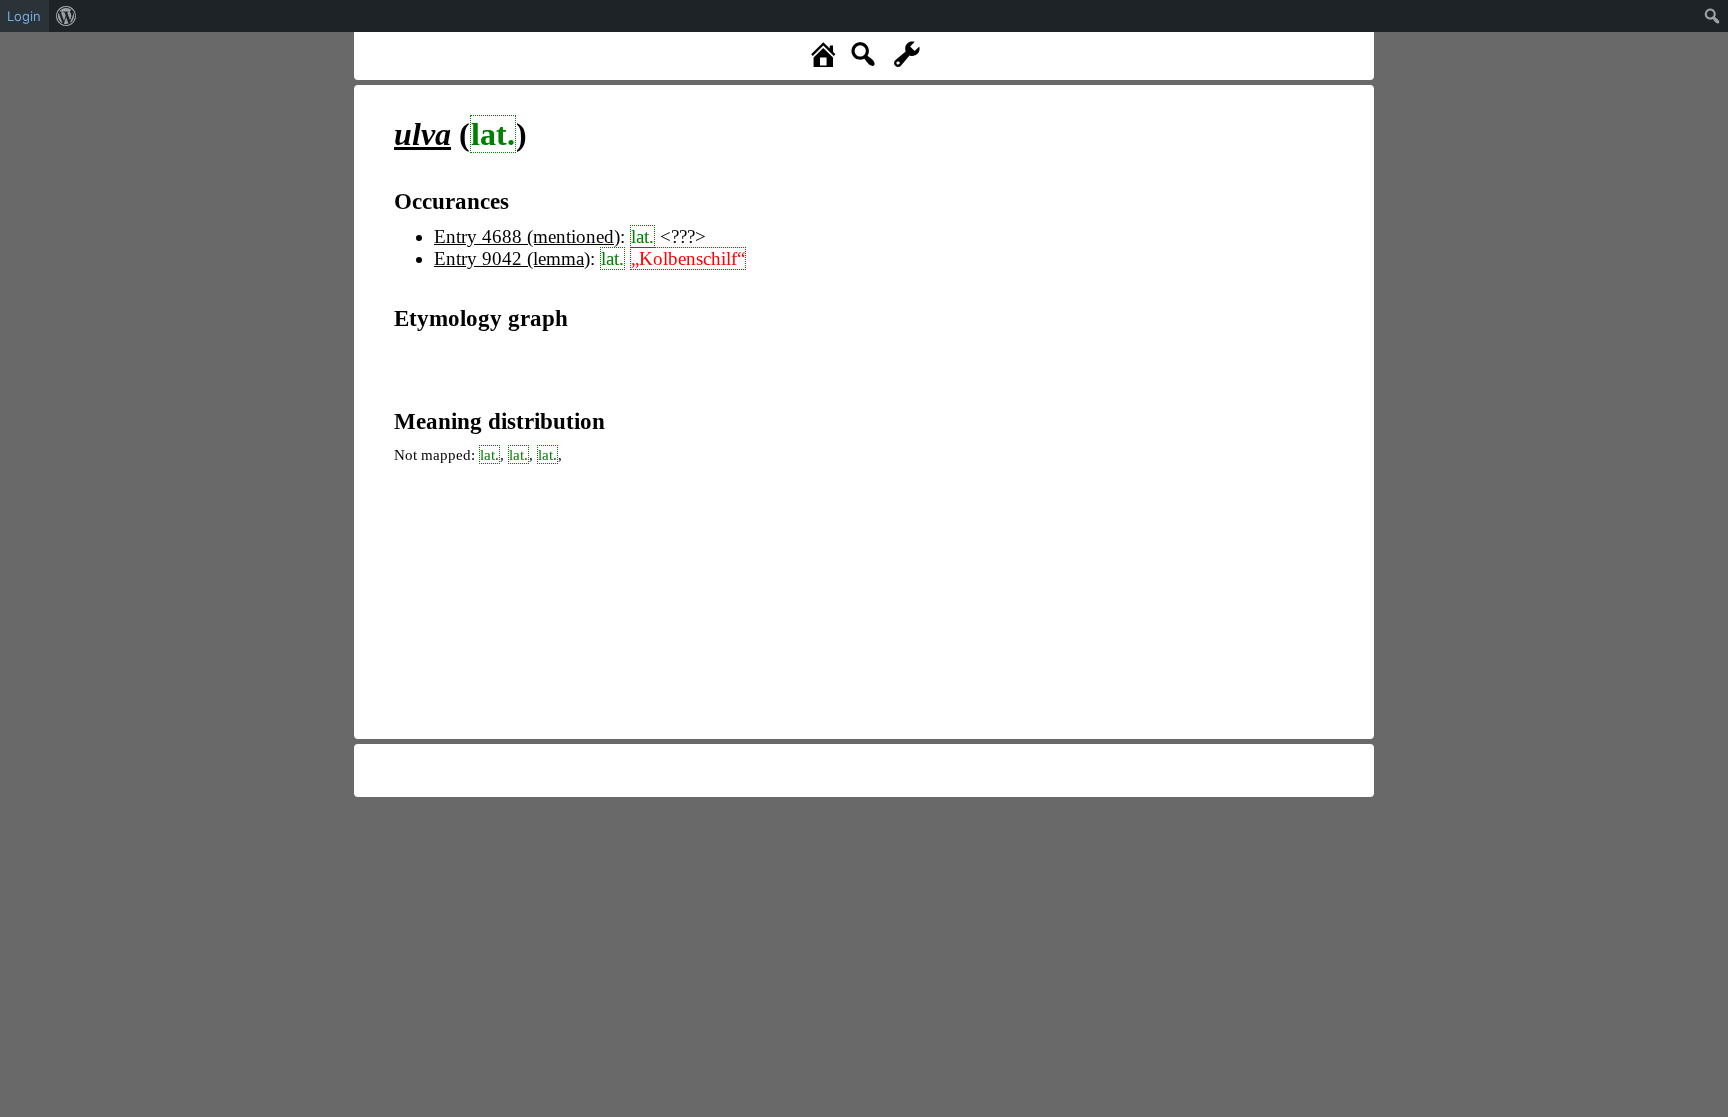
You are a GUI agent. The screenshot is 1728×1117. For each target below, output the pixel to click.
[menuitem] (66, 16)
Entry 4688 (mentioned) (527, 236)
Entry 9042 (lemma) (512, 258)
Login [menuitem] (24, 16)
